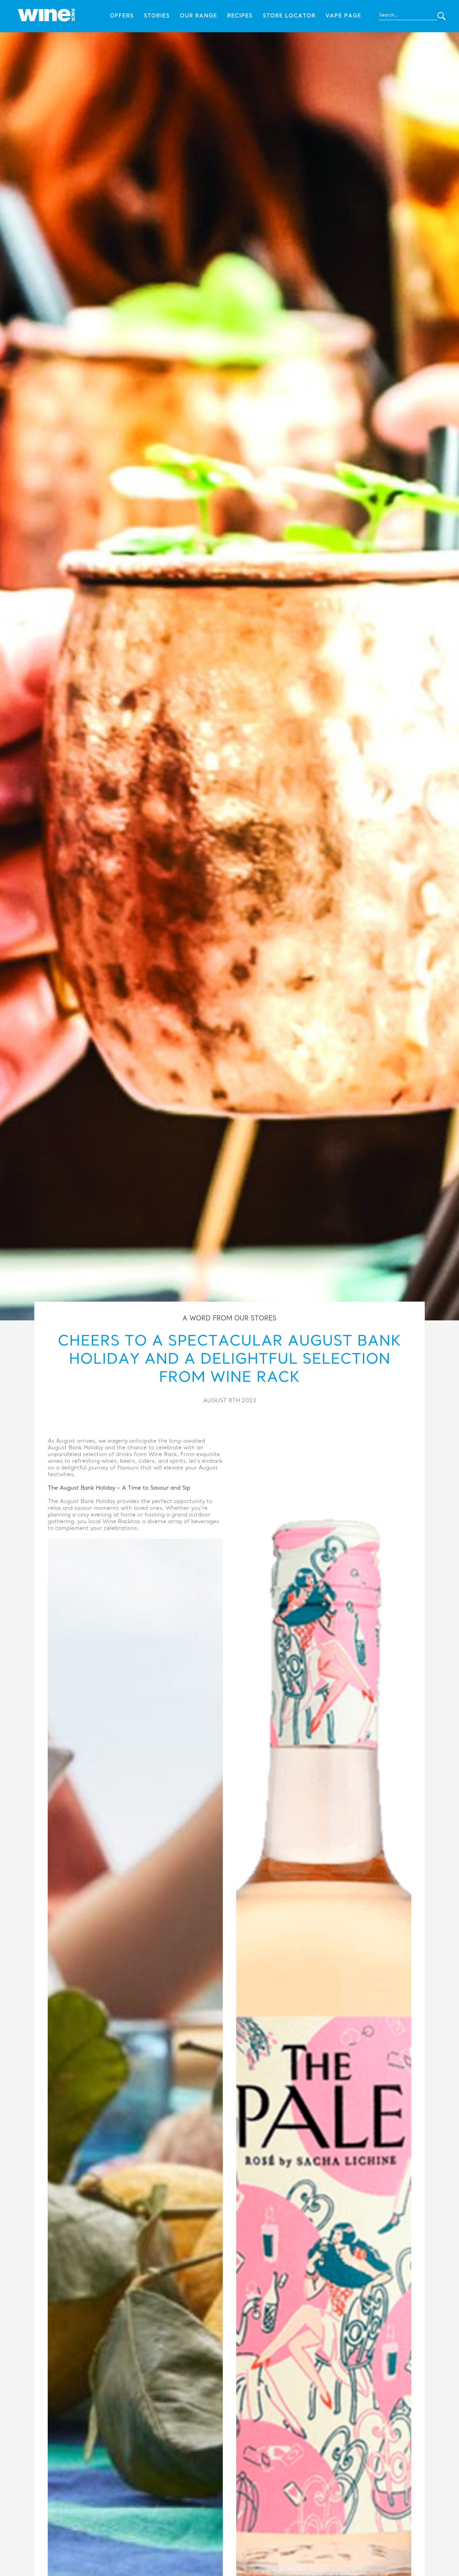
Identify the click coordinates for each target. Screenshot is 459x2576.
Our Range (198, 16)
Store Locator (289, 16)
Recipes (240, 16)
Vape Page (343, 16)
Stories (157, 16)
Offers (122, 16)
